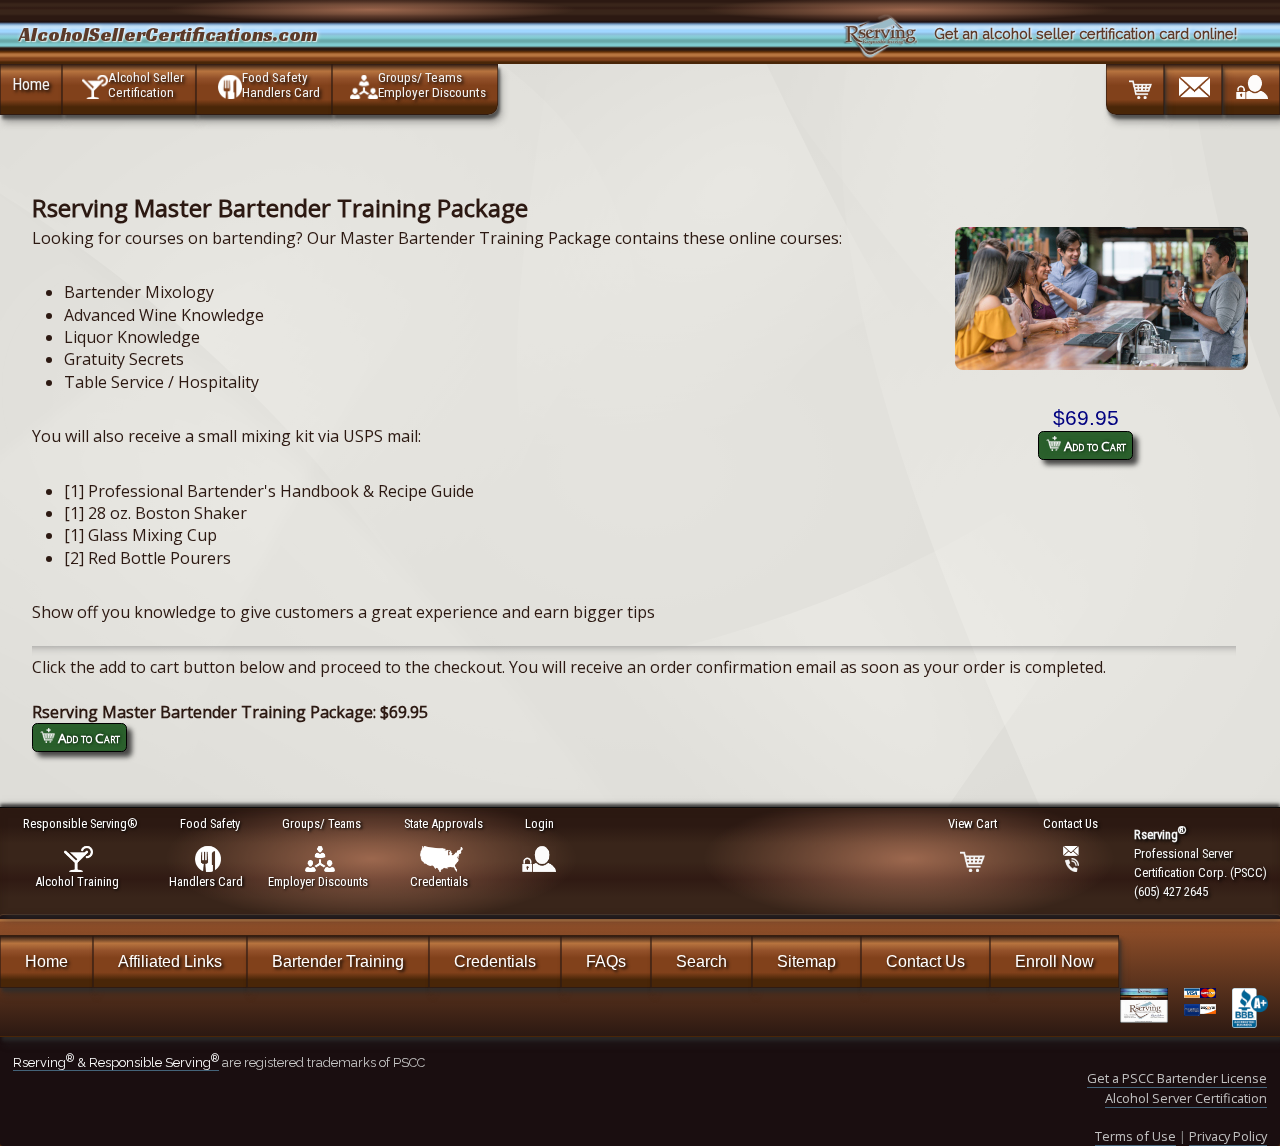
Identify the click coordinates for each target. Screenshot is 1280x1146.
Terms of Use (1135, 1136)
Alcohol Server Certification (1186, 1098)
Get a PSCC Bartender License (1177, 1078)
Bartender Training (338, 961)
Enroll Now (1054, 961)
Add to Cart (1093, 446)
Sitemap (806, 961)
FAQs (606, 961)
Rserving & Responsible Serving (116, 1062)
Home (31, 84)
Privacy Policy (1228, 1136)
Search (701, 961)
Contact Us (925, 961)
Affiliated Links (170, 961)
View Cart (972, 823)
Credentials (495, 961)
